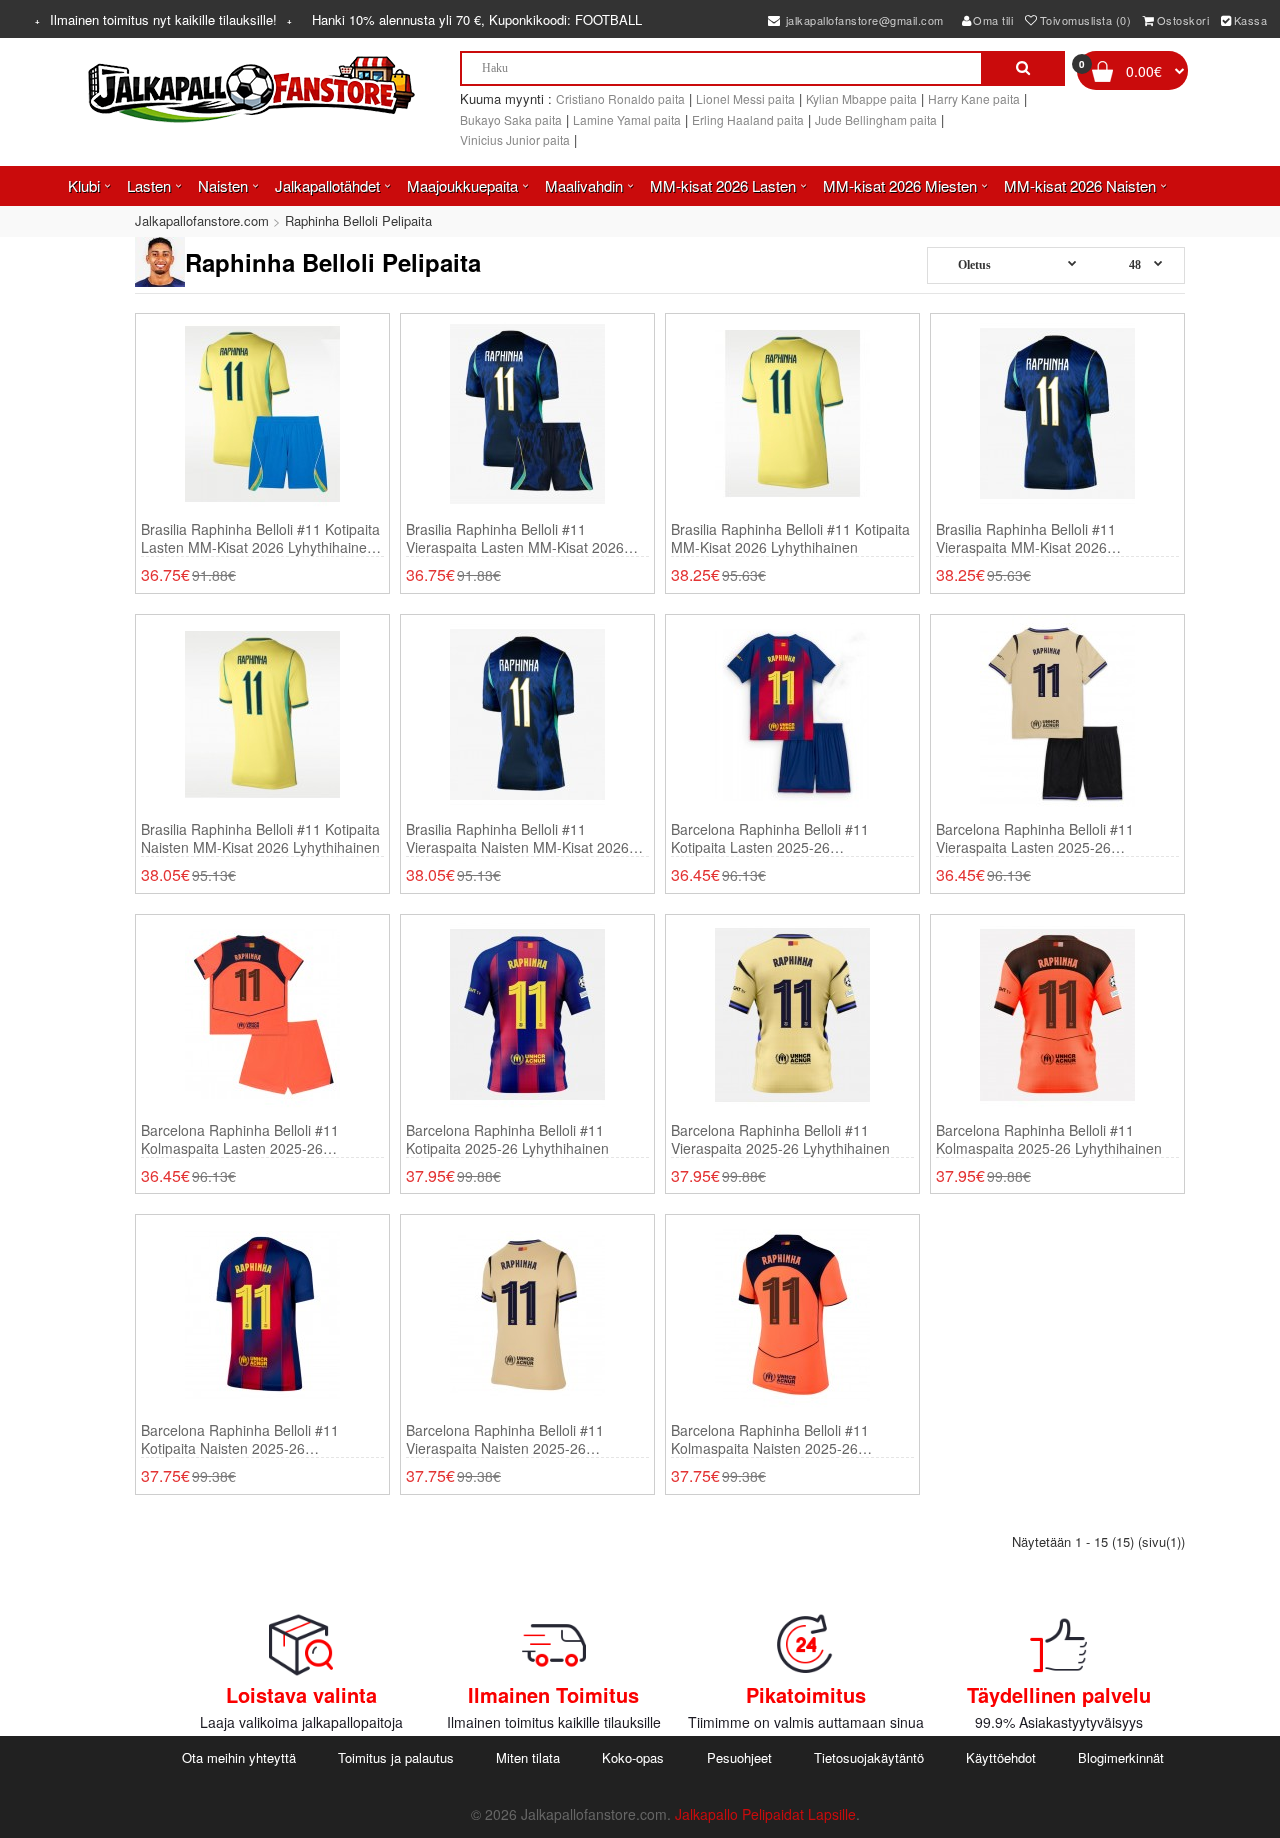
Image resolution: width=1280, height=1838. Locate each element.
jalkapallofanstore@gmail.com (863, 20)
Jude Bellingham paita (876, 119)
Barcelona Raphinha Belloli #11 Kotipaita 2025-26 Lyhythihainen (507, 1139)
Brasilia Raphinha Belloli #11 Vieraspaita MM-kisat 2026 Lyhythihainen (1026, 538)
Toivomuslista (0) (1086, 20)
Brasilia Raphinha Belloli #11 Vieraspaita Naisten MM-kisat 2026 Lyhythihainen (517, 838)
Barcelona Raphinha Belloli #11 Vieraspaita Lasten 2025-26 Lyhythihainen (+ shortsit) (1035, 838)
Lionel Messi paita (745, 98)
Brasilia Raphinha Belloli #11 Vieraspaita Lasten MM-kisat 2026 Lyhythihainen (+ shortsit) (515, 538)
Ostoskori (1183, 20)
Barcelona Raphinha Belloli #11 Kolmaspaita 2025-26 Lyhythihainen (1049, 1139)
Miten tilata (528, 1757)
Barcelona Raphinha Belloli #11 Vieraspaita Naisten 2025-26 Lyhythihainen (505, 1439)
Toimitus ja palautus (396, 1757)
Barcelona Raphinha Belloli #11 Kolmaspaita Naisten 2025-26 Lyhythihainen (770, 1439)
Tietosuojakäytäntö (869, 1757)
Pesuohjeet (739, 1757)
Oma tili (993, 20)
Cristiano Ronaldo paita (620, 98)
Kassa (1251, 20)
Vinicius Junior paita (515, 139)
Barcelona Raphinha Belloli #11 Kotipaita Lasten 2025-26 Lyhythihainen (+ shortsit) (770, 838)
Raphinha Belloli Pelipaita (358, 220)
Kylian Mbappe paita (861, 98)
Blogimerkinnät (1121, 1757)
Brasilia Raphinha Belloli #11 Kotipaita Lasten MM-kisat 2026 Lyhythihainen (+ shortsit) (260, 538)
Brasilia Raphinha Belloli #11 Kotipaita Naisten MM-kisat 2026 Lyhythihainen (260, 838)
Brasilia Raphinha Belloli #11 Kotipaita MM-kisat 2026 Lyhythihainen (790, 538)
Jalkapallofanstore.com (202, 220)
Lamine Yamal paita (627, 119)
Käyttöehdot (1001, 1757)
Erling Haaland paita (748, 119)
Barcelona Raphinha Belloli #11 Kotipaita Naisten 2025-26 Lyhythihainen (240, 1439)
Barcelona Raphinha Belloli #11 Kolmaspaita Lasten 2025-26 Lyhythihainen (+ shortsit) (240, 1139)
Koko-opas (633, 1757)
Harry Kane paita (974, 98)
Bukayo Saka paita (511, 119)
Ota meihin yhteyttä (239, 1757)
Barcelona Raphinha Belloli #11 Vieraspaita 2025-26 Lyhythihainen (780, 1139)
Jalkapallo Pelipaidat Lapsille (765, 1814)
